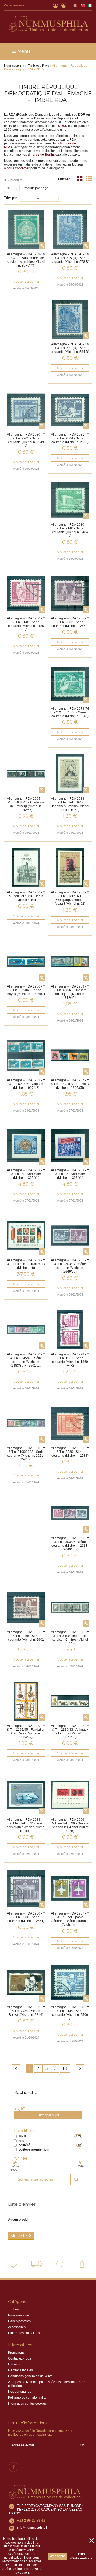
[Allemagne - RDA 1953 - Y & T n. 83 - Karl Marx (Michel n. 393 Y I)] (70, 1145)
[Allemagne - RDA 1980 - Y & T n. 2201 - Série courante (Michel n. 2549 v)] (26, 410)
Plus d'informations (81, 2556)
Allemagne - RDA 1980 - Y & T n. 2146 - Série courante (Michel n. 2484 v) (70, 530)
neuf (22, 2141)
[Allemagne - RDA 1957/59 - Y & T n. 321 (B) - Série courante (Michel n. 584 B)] (70, 319)
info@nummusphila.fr (33, 2528)
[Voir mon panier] (64, 5)
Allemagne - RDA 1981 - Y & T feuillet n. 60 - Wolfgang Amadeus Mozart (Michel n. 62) (70, 898)
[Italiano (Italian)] (90, 5)
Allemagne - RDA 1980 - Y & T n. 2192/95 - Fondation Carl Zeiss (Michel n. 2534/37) (26, 1732)
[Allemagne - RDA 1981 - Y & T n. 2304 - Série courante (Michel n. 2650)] (70, 410)
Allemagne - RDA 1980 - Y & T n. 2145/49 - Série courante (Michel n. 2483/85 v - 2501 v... (26, 1360)
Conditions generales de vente (30, 2376)
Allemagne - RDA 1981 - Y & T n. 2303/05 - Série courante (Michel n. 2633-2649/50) (70, 1544)
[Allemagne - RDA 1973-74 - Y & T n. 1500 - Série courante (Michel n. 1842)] (70, 684)
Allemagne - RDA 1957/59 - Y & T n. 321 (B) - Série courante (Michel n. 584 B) (70, 348)
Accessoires (17, 2327)
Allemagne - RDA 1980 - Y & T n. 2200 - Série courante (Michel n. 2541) (26, 1917)
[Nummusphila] (48, 24)
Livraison (15, 2364)
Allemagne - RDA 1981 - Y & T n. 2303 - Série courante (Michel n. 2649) (70, 622)
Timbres (14, 2309)
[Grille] (79, 179)
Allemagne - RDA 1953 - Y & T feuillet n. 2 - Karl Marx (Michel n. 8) (26, 1264)
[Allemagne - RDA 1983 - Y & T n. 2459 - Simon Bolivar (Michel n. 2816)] (26, 1982)
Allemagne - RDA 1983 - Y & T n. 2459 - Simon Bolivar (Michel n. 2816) (26, 2011)
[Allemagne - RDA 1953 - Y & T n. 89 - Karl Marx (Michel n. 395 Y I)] (26, 1145)
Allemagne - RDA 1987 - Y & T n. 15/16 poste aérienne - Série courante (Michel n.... (70, 1919)
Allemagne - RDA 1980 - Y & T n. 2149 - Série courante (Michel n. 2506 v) (70, 2013)
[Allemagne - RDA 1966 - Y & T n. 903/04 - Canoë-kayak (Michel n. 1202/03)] (26, 962)
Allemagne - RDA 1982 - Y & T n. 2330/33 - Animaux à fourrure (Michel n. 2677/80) (70, 1732)
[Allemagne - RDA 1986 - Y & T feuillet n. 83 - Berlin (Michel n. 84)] (26, 868)
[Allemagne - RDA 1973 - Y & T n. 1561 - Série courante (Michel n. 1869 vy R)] (70, 1330)
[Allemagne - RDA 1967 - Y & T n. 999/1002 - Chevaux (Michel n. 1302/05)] (70, 1055)
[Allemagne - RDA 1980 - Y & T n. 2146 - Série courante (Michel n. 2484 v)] (70, 500)
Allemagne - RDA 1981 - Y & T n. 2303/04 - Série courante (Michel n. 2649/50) (70, 1266)
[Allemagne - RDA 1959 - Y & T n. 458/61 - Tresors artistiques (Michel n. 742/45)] (70, 962)
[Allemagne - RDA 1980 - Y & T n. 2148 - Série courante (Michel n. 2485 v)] (26, 594)
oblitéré (24, 2145)
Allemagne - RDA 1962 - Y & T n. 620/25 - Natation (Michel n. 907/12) (26, 1084)
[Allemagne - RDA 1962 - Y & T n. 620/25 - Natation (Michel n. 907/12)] (26, 1055)
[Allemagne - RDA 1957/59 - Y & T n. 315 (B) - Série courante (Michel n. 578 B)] (70, 229)
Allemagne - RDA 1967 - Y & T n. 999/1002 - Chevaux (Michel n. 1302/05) (70, 1084)
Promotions (16, 2353)
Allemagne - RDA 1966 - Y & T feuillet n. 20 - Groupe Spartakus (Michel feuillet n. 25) (70, 1825)
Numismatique (19, 2315)
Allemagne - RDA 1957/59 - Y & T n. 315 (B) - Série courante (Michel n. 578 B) (70, 258)
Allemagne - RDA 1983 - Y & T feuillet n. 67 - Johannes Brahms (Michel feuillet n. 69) (70, 804)
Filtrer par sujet (48, 2115)
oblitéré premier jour (34, 2149)
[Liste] (89, 179)
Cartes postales (19, 2321)
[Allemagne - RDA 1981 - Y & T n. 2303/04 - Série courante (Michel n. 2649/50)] (70, 1235)
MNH (22, 2136)
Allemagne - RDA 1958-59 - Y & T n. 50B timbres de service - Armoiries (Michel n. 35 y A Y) (26, 260)
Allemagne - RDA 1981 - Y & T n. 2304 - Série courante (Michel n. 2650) (70, 438)
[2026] (80, 2163)
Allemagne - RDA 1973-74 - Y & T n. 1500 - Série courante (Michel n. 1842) (70, 712)
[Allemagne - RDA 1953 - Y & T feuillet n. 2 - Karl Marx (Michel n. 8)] (26, 1235)
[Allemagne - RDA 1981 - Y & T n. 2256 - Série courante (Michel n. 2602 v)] (26, 1607)
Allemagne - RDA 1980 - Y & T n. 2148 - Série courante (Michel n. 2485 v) (26, 624)
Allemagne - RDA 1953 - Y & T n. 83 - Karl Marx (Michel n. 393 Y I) (70, 1174)
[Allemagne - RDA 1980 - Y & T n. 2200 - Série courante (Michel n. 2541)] (26, 1889)
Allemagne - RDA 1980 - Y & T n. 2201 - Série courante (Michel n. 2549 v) (26, 440)
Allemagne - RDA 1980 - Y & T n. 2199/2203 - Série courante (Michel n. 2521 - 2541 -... (26, 1454)
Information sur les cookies (27, 2403)
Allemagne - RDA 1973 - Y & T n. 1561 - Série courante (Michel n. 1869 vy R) (70, 1360)
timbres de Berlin (41, 155)
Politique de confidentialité (27, 2398)
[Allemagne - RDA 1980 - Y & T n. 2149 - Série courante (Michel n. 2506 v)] (70, 1982)
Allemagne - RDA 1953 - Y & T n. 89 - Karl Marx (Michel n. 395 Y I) (26, 1174)
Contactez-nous (14, 5)
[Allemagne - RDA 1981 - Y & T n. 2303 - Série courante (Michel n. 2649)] (70, 594)
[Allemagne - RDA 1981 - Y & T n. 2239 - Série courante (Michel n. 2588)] (70, 1423)
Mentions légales (20, 2370)
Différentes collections (24, 2333)
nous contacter (18, 168)
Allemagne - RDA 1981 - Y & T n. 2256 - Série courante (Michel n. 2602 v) (26, 1638)
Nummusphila (14, 66)
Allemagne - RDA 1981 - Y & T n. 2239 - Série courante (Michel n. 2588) (70, 1452)
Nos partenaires (20, 2392)
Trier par (10, 198)
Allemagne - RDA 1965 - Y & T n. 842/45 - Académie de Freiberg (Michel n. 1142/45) (26, 804)
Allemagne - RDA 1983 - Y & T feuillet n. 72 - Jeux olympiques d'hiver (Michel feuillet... (26, 1825)
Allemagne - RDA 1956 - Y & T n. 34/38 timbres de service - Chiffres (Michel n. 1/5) (70, 1638)
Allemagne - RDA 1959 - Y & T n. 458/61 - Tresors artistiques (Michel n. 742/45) (70, 992)
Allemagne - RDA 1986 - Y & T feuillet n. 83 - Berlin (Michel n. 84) (26, 896)
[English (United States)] (83, 5)
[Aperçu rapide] (42, 246)
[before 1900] (15, 2163)
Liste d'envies (22, 2204)
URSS (63, 126)
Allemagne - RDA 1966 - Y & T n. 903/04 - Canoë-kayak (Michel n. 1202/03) (26, 990)
